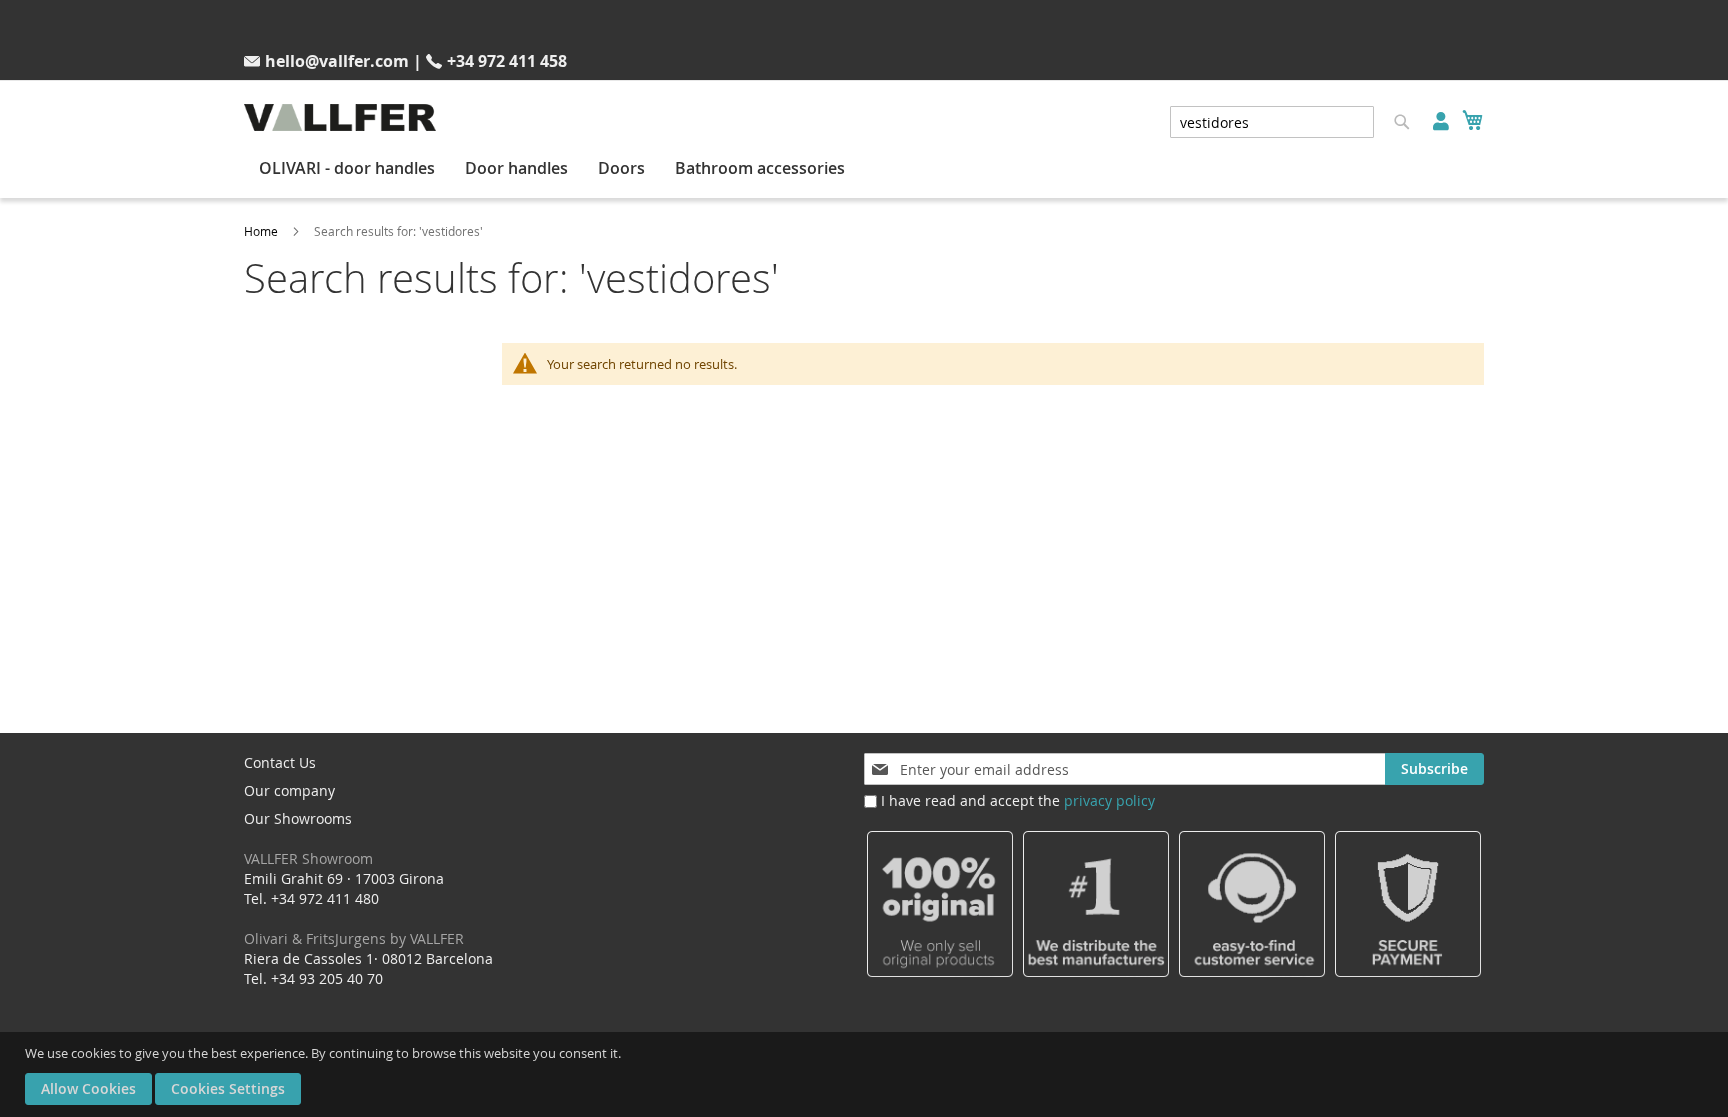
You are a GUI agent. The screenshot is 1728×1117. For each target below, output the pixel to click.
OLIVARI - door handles (347, 168)
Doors (621, 168)
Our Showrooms (308, 838)
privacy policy (1109, 800)
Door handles (516, 168)
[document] (866, 1074)
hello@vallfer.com (337, 61)
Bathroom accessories (760, 168)
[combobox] (1272, 122)
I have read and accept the (1018, 800)
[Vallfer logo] (340, 117)
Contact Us (280, 762)
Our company (289, 790)
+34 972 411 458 (507, 61)
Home (261, 231)
